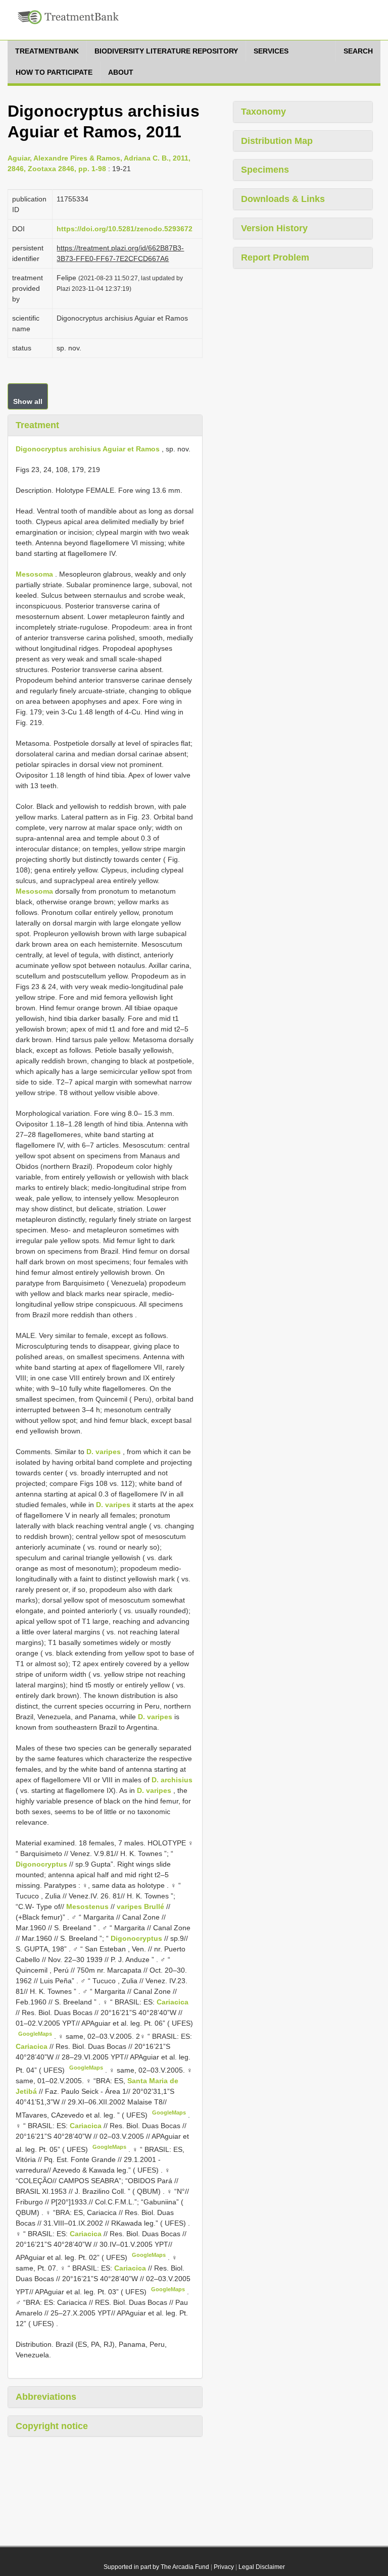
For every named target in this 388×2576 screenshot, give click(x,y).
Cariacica (173, 2002)
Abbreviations (46, 2397)
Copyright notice (52, 2426)
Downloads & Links (283, 199)
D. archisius (172, 1780)
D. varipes (104, 1452)
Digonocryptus (41, 1864)
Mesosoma (34, 574)
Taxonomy (263, 112)
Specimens (265, 170)
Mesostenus (87, 1907)
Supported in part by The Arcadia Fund (156, 2567)
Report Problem (275, 257)
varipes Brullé (140, 1907)
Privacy (224, 2567)
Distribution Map (277, 141)
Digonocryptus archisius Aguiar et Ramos (88, 449)
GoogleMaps (35, 2034)
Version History (274, 228)
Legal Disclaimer (262, 2567)
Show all (28, 401)
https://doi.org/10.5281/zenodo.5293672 (125, 229)
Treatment (37, 425)
